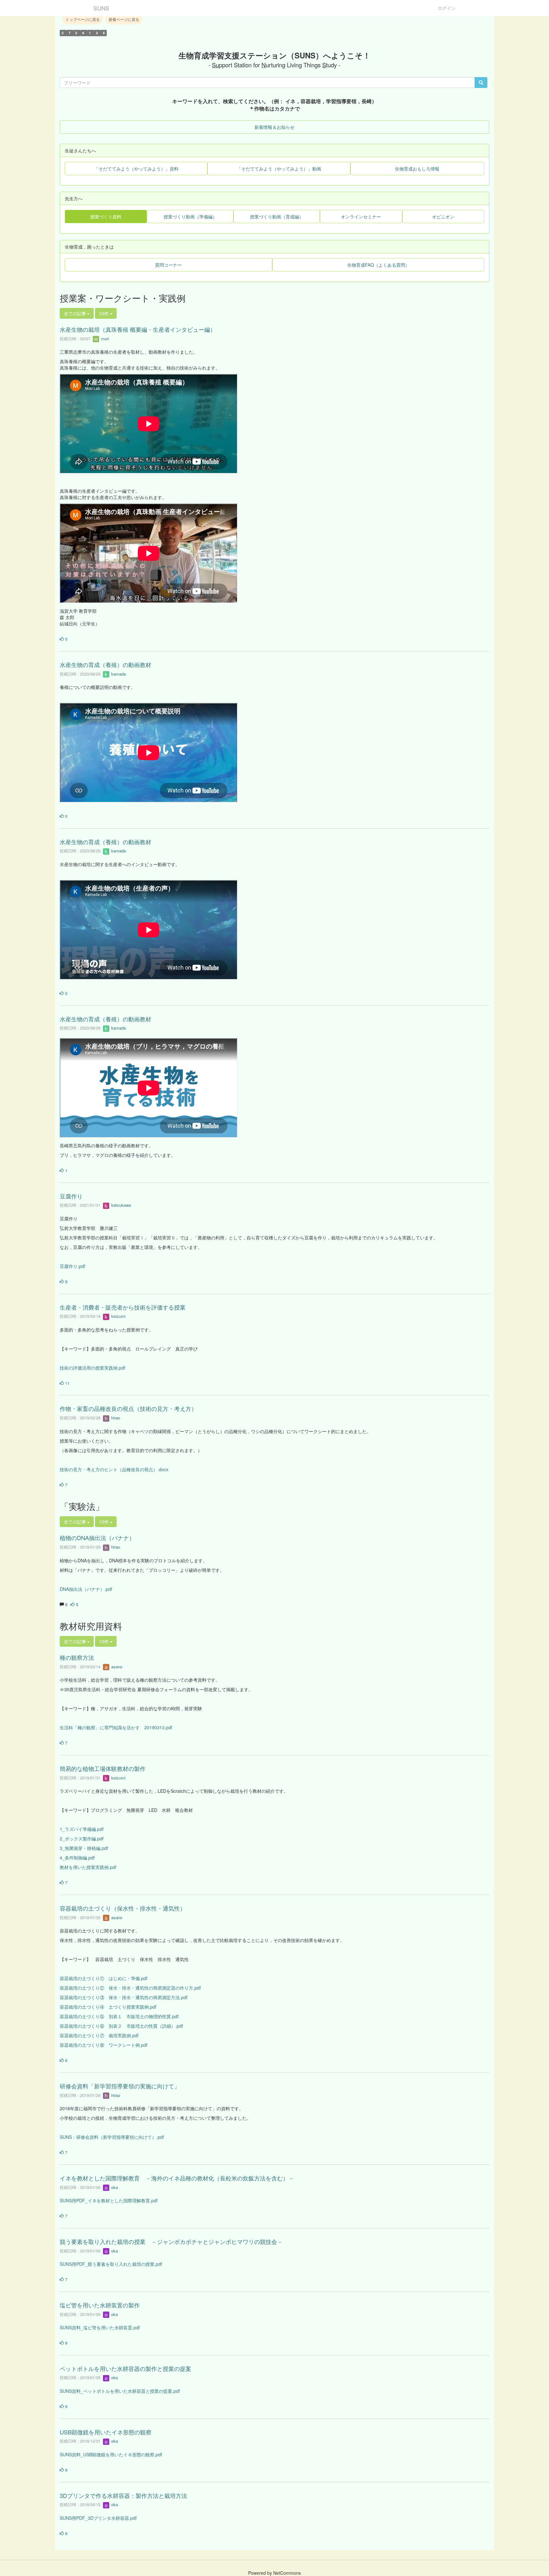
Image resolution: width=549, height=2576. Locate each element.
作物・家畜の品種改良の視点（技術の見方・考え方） (128, 1408)
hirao (115, 1418)
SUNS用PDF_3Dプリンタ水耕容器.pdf (98, 2518)
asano (116, 1667)
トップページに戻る (83, 19)
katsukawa (120, 1205)
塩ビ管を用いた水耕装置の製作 (100, 2305)
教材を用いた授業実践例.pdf (88, 1867)
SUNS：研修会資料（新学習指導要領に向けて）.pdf (112, 2137)
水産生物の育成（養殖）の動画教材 (105, 664)
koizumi (118, 1316)
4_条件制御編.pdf (77, 1858)
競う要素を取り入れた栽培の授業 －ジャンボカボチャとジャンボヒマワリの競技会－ (171, 2241)
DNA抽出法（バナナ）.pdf (86, 1589)
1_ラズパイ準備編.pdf (82, 1829)
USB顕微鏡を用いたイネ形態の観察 (106, 2432)
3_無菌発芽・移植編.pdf (84, 1848)
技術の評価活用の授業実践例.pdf (92, 1368)
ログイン (447, 8)
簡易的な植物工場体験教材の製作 (103, 1768)
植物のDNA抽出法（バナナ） (97, 1538)
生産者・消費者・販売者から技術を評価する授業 (123, 1307)
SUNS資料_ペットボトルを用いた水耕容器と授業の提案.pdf (120, 2391)
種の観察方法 (77, 1657)
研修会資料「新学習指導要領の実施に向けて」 (120, 2086)
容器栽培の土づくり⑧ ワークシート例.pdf (104, 2045)
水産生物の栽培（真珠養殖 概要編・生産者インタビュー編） (138, 329)
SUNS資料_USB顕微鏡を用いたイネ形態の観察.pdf (111, 2454)
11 (67, 1383)
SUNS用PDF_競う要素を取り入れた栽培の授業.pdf (111, 2264)
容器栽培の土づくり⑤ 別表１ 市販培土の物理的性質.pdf (119, 2016)
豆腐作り (71, 1196)
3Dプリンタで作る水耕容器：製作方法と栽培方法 (123, 2495)
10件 (105, 313)
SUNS (101, 8)
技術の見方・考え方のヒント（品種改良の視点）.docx (114, 1469)
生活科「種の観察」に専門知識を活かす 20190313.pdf (116, 1727)
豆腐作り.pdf (72, 1266)
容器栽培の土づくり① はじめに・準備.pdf (104, 1978)
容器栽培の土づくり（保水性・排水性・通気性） (123, 1908)
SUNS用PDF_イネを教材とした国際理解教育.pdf (109, 2200)
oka (114, 2187)
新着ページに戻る (124, 19)
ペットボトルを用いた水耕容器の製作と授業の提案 (125, 2368)
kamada (118, 674)
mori (104, 339)
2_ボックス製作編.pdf (82, 1839)
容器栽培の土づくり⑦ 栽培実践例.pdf (99, 2035)
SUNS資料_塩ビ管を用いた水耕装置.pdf (100, 2327)
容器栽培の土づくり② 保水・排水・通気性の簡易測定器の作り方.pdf (130, 1988)
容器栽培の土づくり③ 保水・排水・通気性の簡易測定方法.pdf (124, 1997)
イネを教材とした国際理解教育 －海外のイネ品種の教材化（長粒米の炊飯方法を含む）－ (177, 2178)
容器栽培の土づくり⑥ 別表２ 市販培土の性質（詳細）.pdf (121, 2026)
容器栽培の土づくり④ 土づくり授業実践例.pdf (108, 2007)
